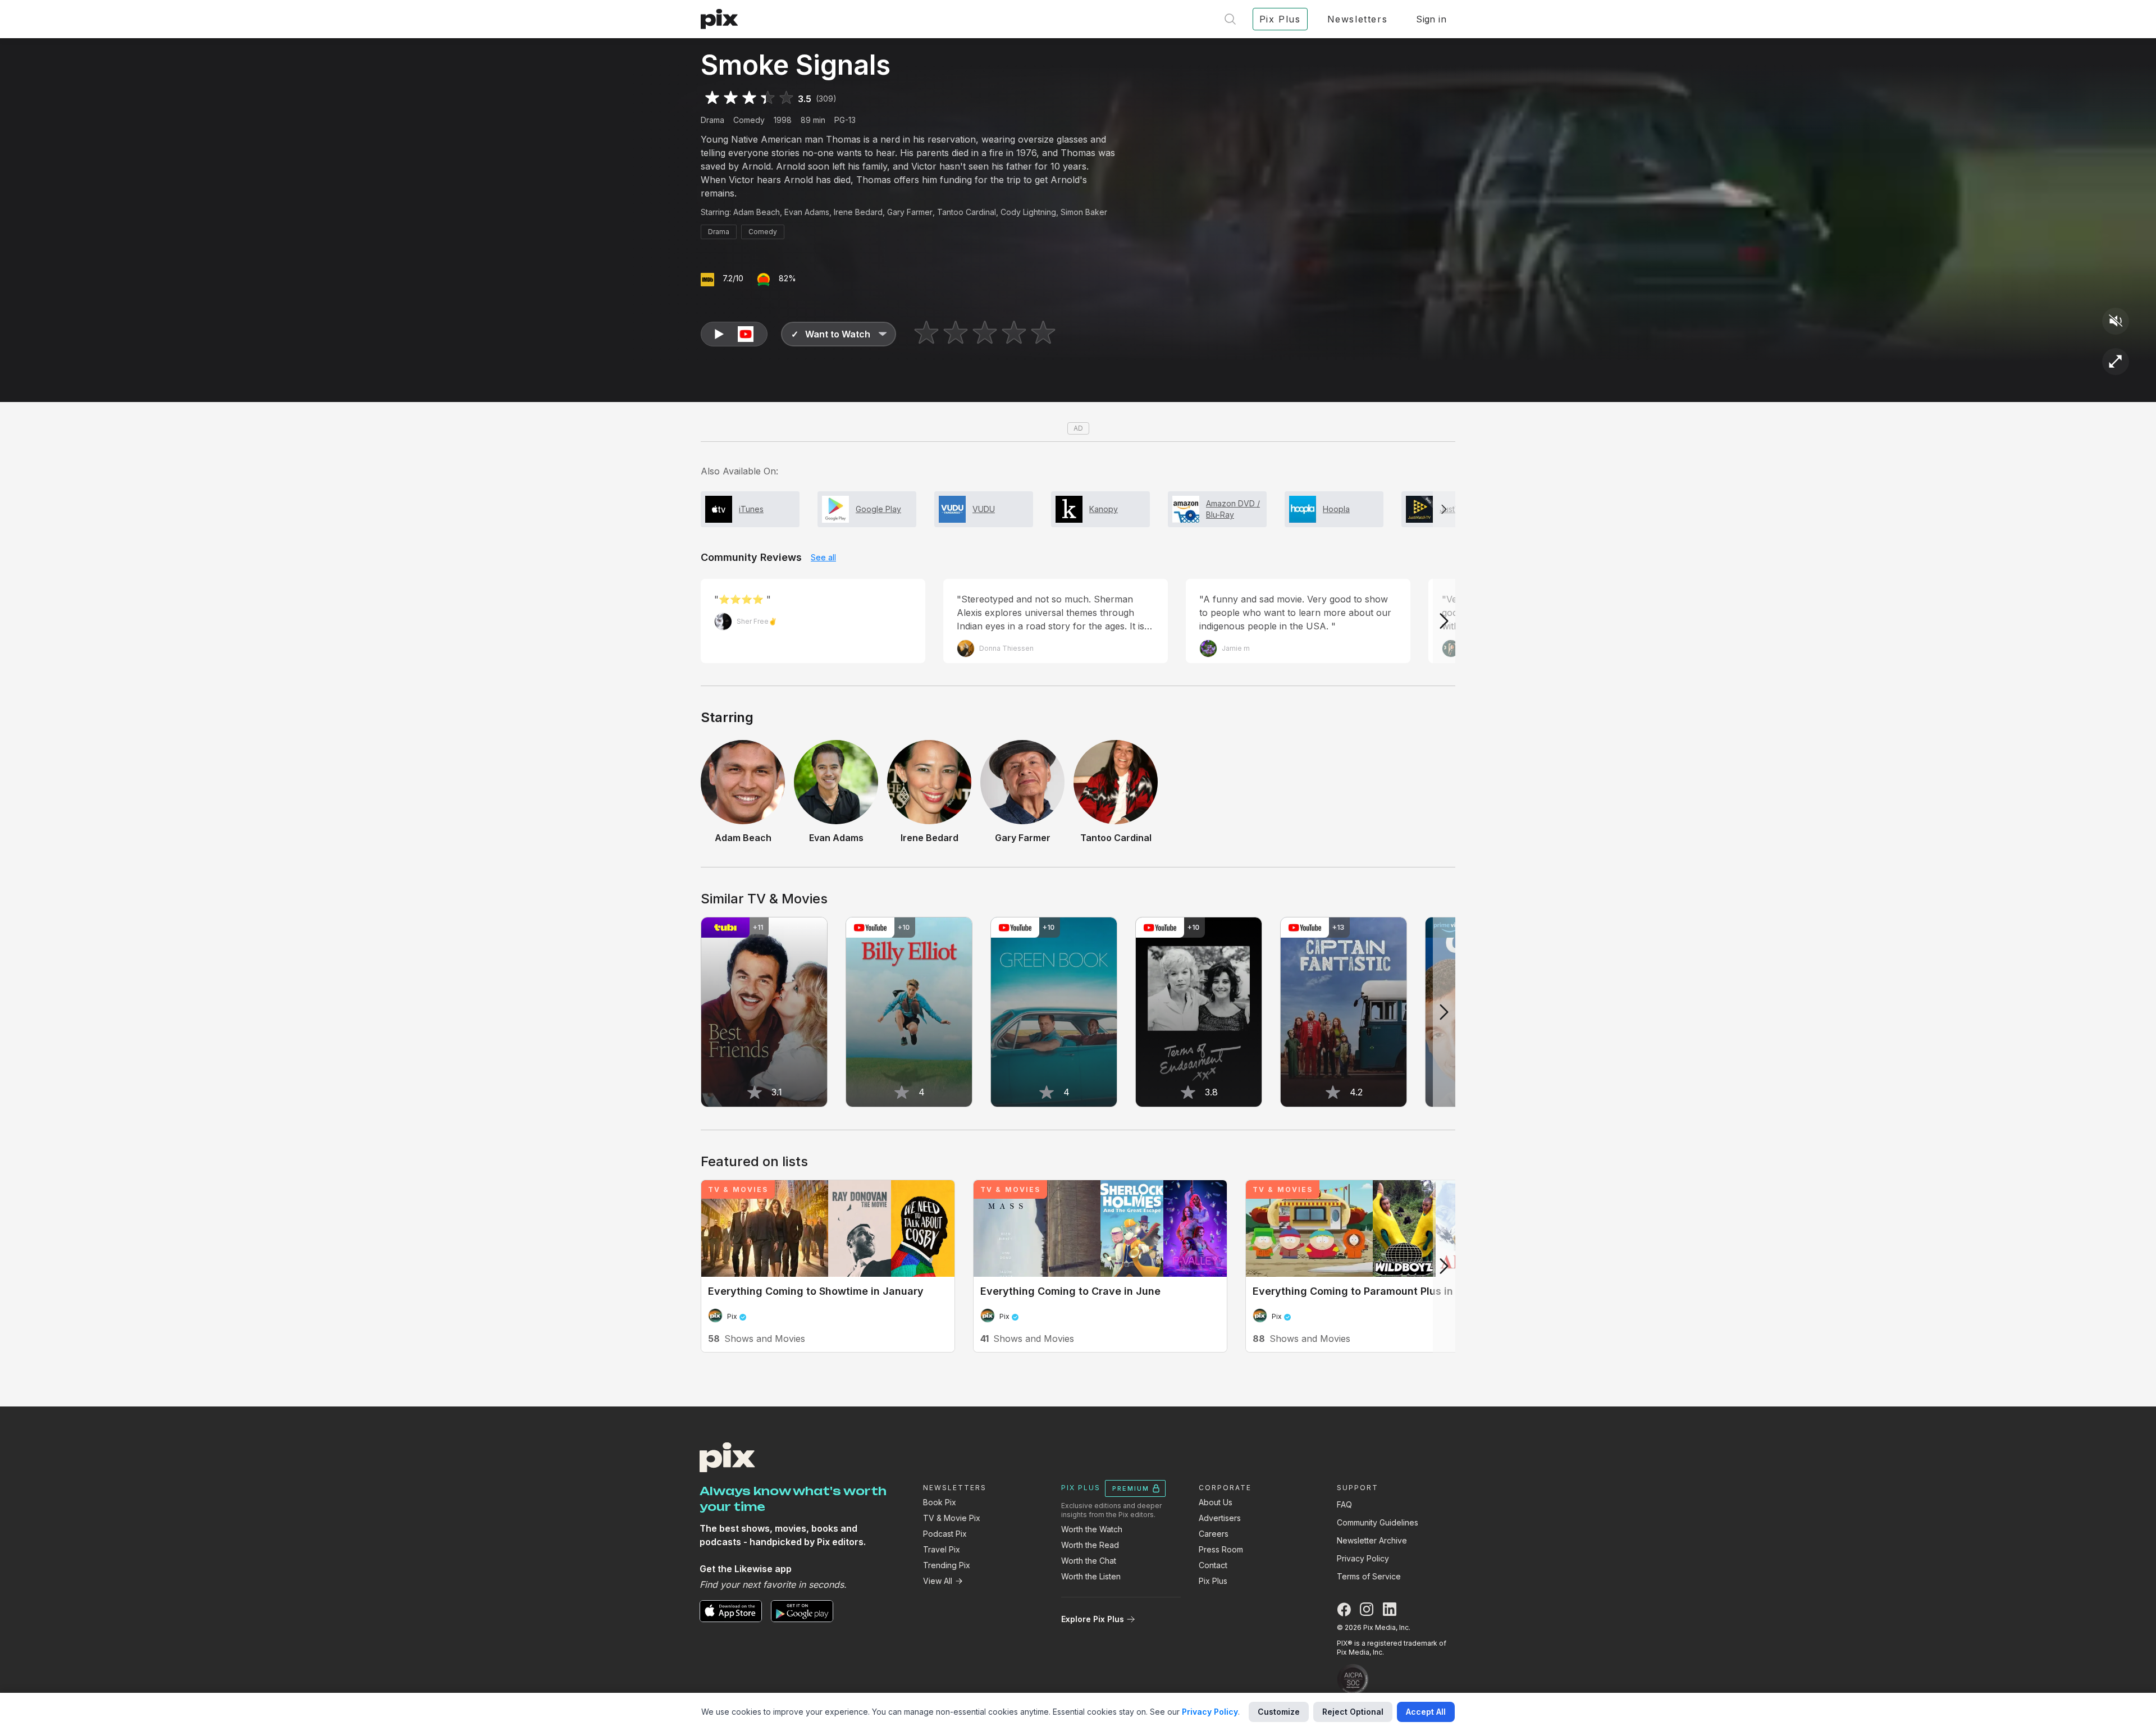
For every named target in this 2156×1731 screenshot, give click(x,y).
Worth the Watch (1092, 1529)
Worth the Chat (1089, 1561)
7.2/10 (733, 278)
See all (823, 557)
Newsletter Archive (1372, 1540)
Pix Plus (1213, 1581)
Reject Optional (1353, 1712)
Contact (1213, 1565)
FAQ (1344, 1504)
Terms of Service (1369, 1576)
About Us (1216, 1502)
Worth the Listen (1091, 1576)
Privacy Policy (1363, 1558)
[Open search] (1230, 19)
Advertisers (1220, 1518)
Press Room (1221, 1549)
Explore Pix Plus (1093, 1619)
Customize (1279, 1712)
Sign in (1431, 19)
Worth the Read (1090, 1545)
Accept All (1426, 1712)
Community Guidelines (1378, 1522)
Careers (1214, 1534)
